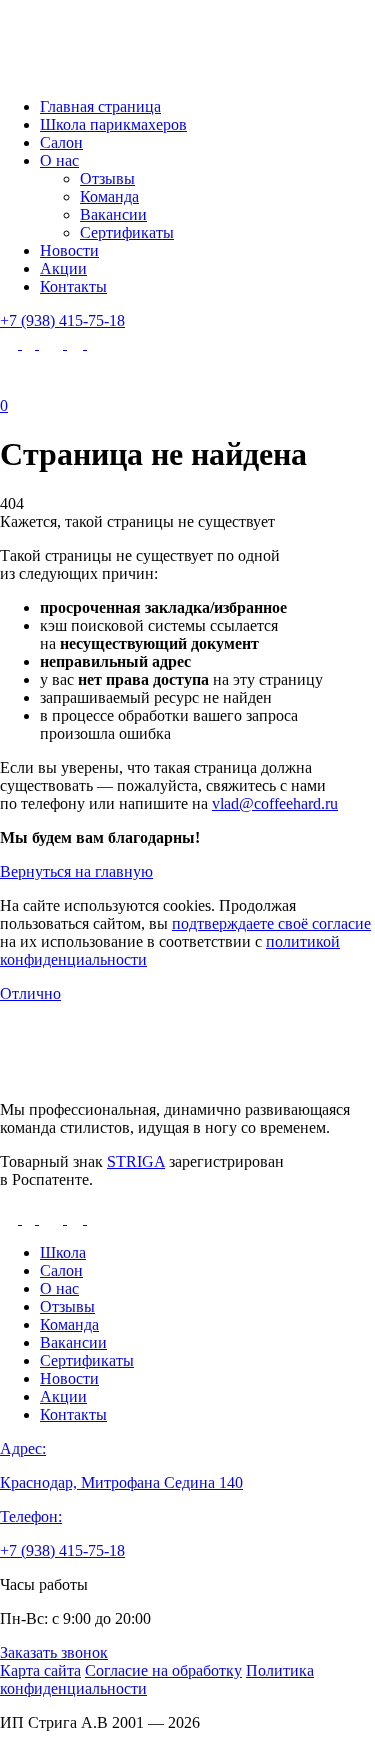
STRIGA (136, 1161)
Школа (63, 1252)
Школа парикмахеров (113, 124)
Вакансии (113, 214)
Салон (61, 142)
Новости (69, 250)
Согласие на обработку (163, 1670)
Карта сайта (40, 1670)
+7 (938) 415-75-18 (62, 320)
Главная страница (100, 106)
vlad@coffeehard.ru (275, 803)
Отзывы (107, 178)
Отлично (30, 993)
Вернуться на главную (76, 871)
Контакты (73, 286)
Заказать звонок (54, 1652)
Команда (109, 196)
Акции (63, 268)
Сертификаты (127, 232)
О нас (59, 160)
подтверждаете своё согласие (271, 923)
